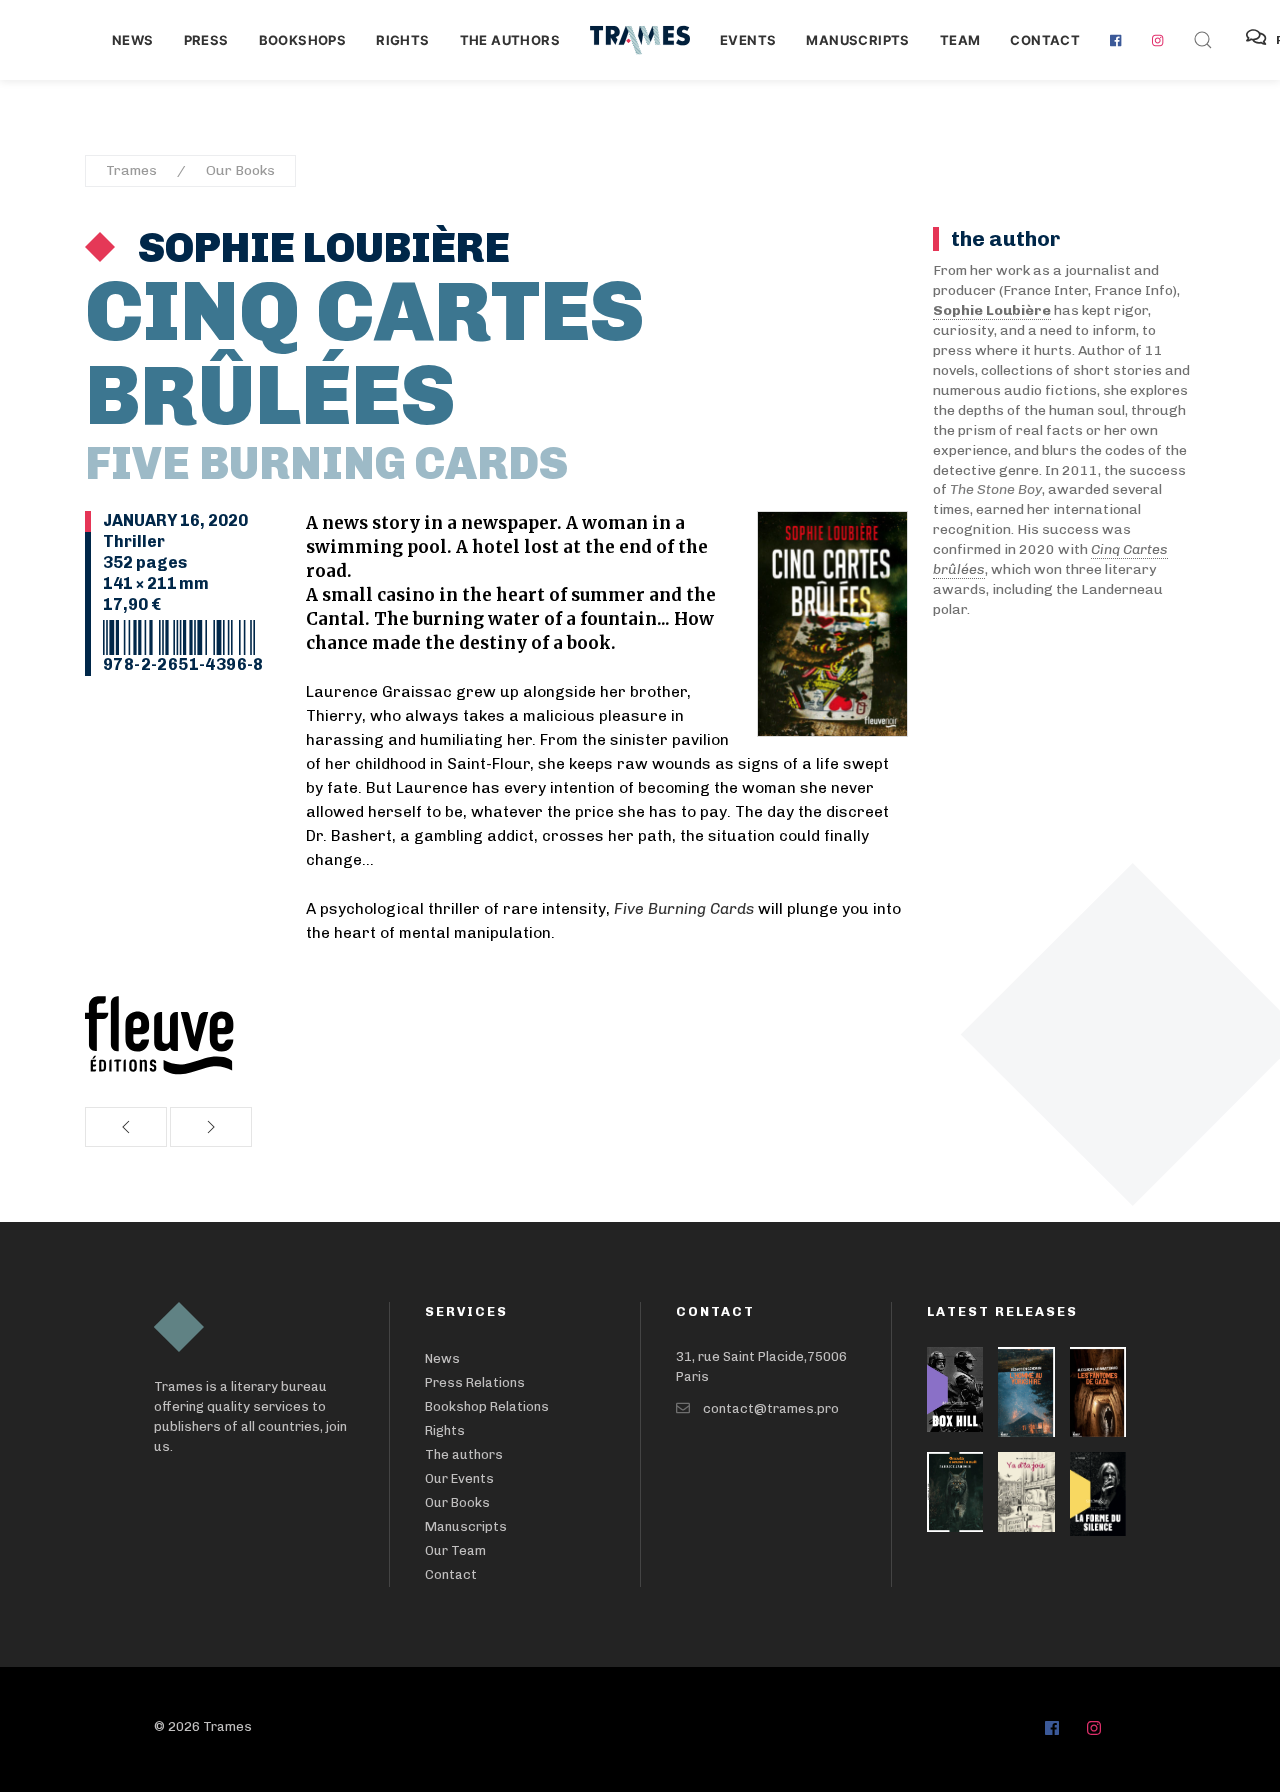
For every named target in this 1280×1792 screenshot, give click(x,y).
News (133, 40)
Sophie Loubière (320, 248)
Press (206, 40)
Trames (131, 170)
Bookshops (303, 40)
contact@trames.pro (771, 1408)
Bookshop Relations (487, 1406)
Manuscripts (857, 40)
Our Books (240, 170)
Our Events (459, 1478)
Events (748, 40)
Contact (1045, 40)
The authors (510, 40)
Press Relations (475, 1382)
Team (960, 40)
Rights (402, 40)
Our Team (455, 1550)
